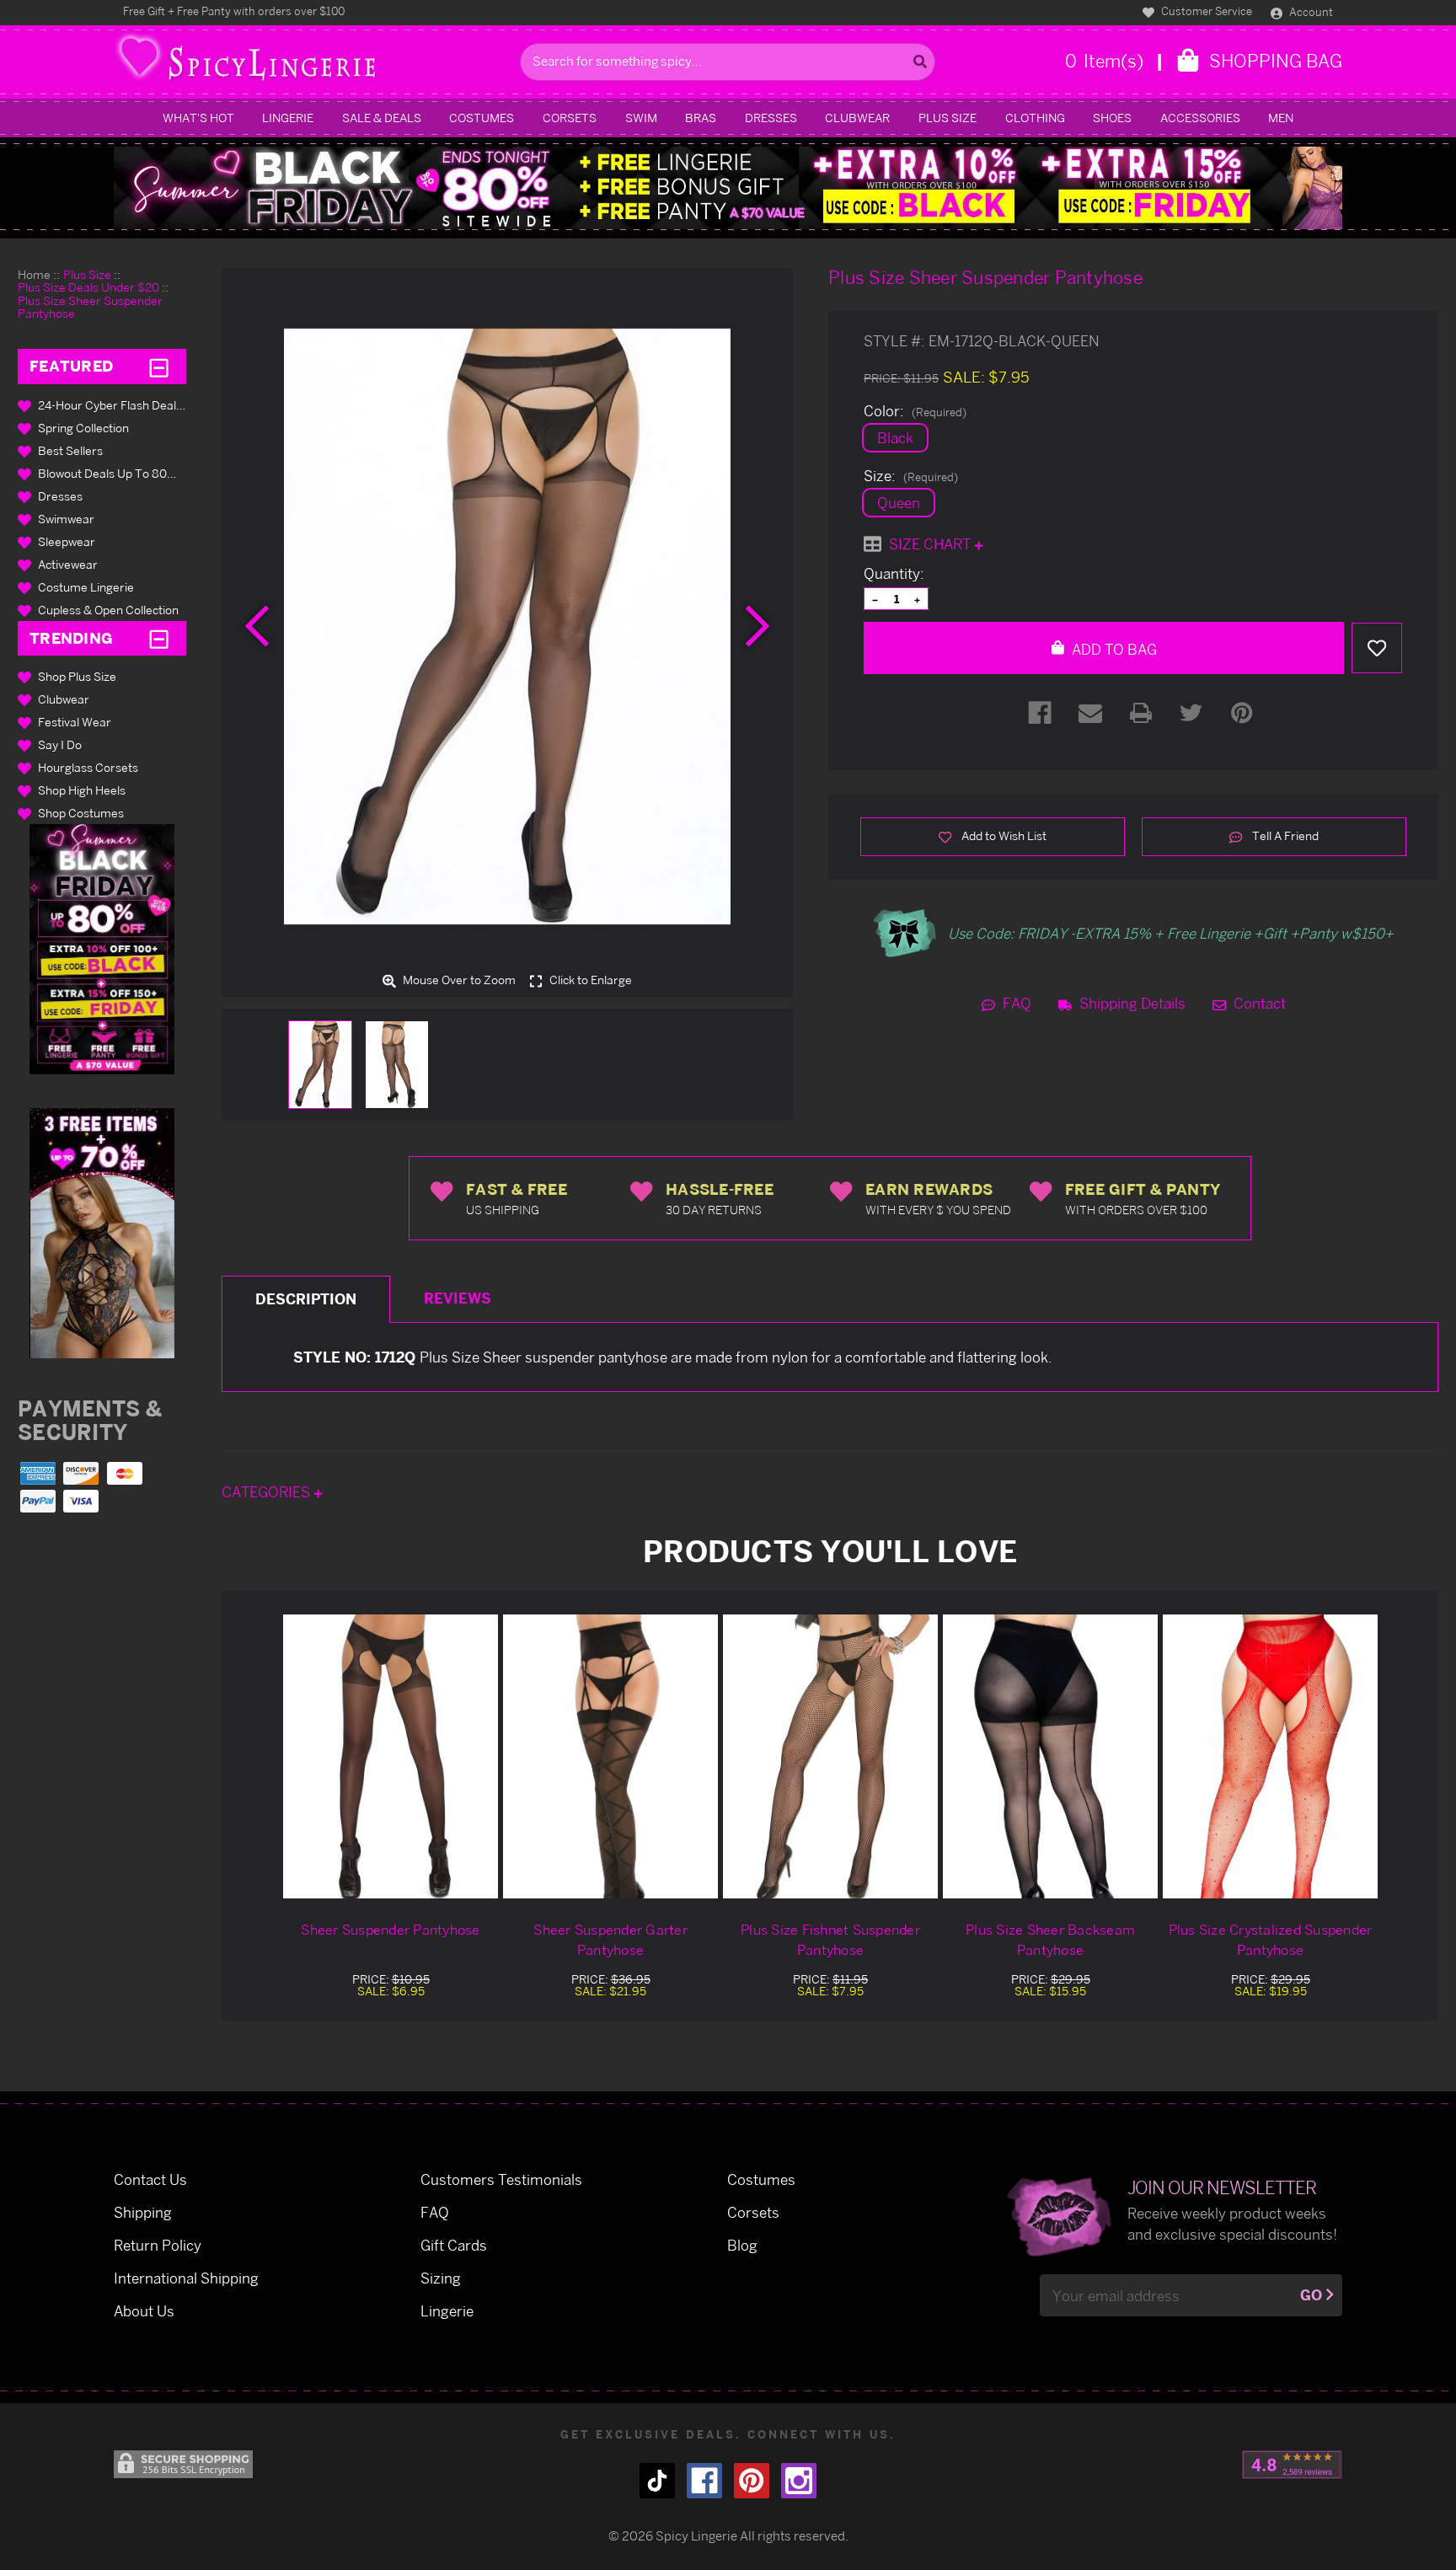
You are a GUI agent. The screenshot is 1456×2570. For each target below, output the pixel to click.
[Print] (1141, 713)
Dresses (771, 118)
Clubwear (857, 118)
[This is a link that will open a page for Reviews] (1292, 2465)
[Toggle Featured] (159, 367)
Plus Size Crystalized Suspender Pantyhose (1271, 1940)
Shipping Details (1131, 1003)
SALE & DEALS (382, 118)
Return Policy (158, 2245)
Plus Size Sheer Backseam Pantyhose (1050, 1940)
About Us (144, 2311)
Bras (701, 118)
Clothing (1035, 118)
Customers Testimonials (501, 2179)
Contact (1258, 1003)
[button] (102, 949)
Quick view (391, 1756)
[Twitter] (1191, 713)
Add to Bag (1113, 649)
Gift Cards (454, 2245)
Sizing (441, 2278)
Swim (641, 118)
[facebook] (704, 2481)
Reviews (458, 1298)
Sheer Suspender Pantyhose (390, 1930)
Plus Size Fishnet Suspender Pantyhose (830, 1940)
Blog (742, 2245)
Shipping (143, 2212)
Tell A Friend (1284, 835)
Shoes (1112, 118)
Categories (268, 1492)
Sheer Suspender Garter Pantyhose (610, 1940)
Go (1311, 2295)
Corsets (570, 118)
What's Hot (198, 118)
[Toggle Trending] (159, 638)
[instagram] (799, 2481)
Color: (915, 411)
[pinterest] (752, 2481)
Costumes (482, 118)
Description (306, 1299)
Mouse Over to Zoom (458, 980)
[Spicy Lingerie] (313, 62)
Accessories (1200, 118)
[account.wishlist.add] (1377, 648)
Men (1281, 118)
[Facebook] (1040, 713)
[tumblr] (657, 2481)
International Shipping (186, 2278)
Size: (911, 476)
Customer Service (1205, 11)
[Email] (1090, 713)
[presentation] (257, 626)
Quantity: (894, 574)
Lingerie (288, 118)
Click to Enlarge (589, 980)
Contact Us (150, 2179)
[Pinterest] (1242, 713)
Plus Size (947, 118)
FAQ (1015, 1003)
